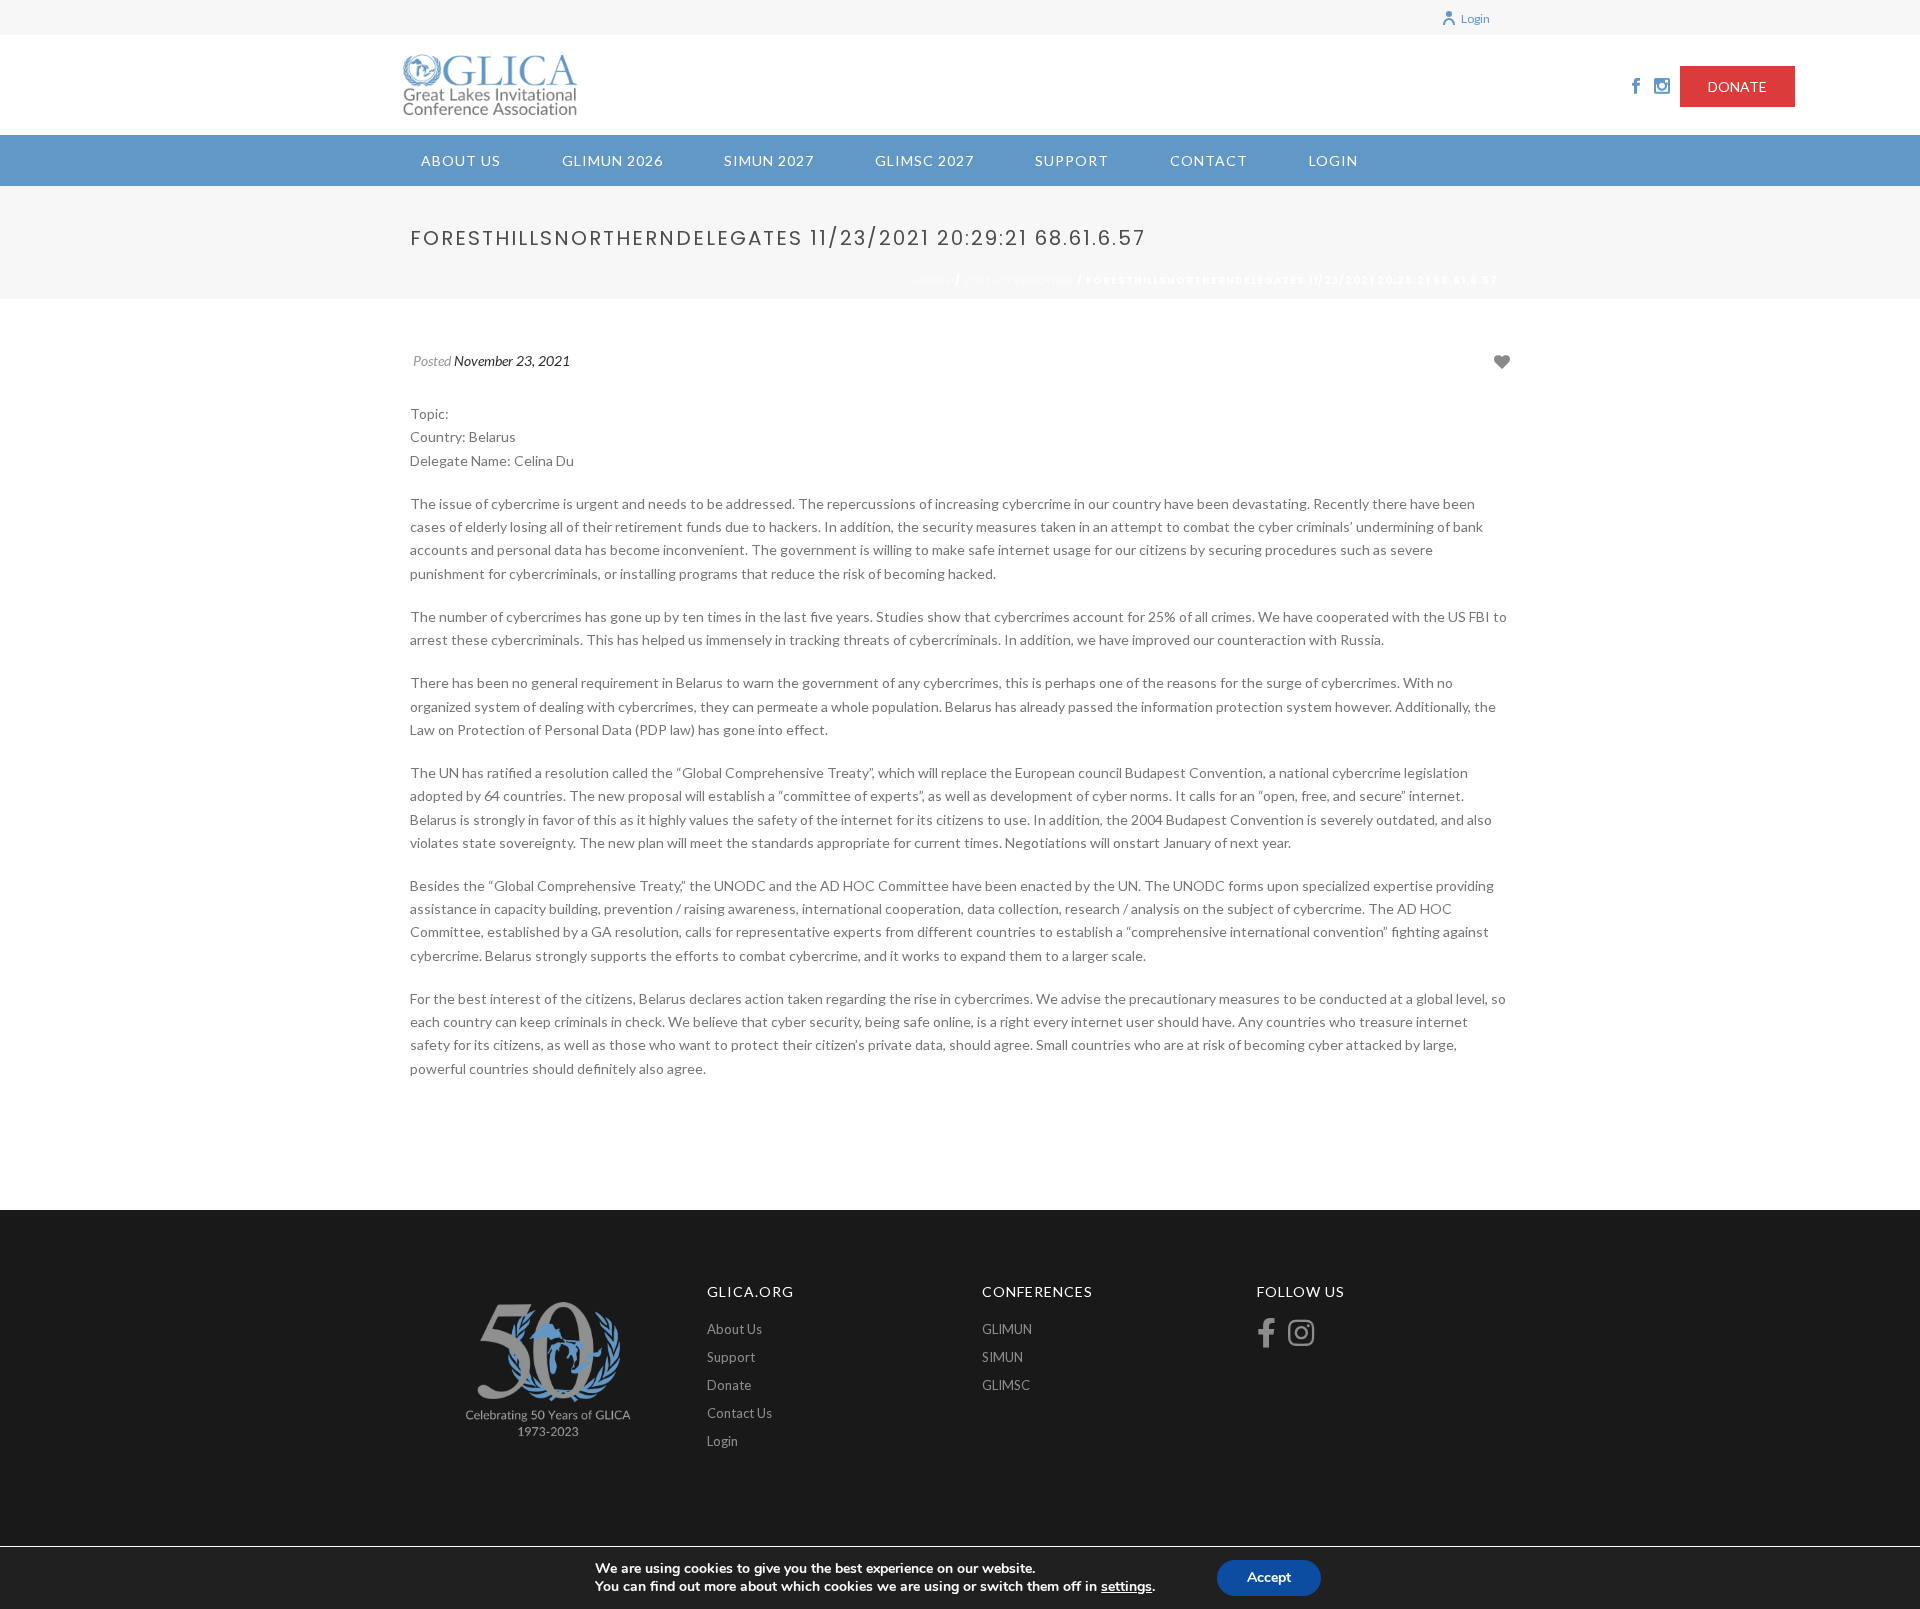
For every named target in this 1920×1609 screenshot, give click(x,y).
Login (1475, 18)
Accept (1269, 1577)
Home (933, 280)
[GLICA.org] (490, 85)
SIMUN (1002, 1357)
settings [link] (1126, 1586)
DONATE (1737, 86)
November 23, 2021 (512, 360)
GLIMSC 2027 (924, 160)
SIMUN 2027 (769, 160)
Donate (729, 1385)
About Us (461, 160)
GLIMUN (1007, 1329)
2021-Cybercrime (1019, 280)
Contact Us (739, 1413)
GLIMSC (1006, 1385)
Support (1072, 160)
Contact (1209, 160)
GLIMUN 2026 (612, 160)
